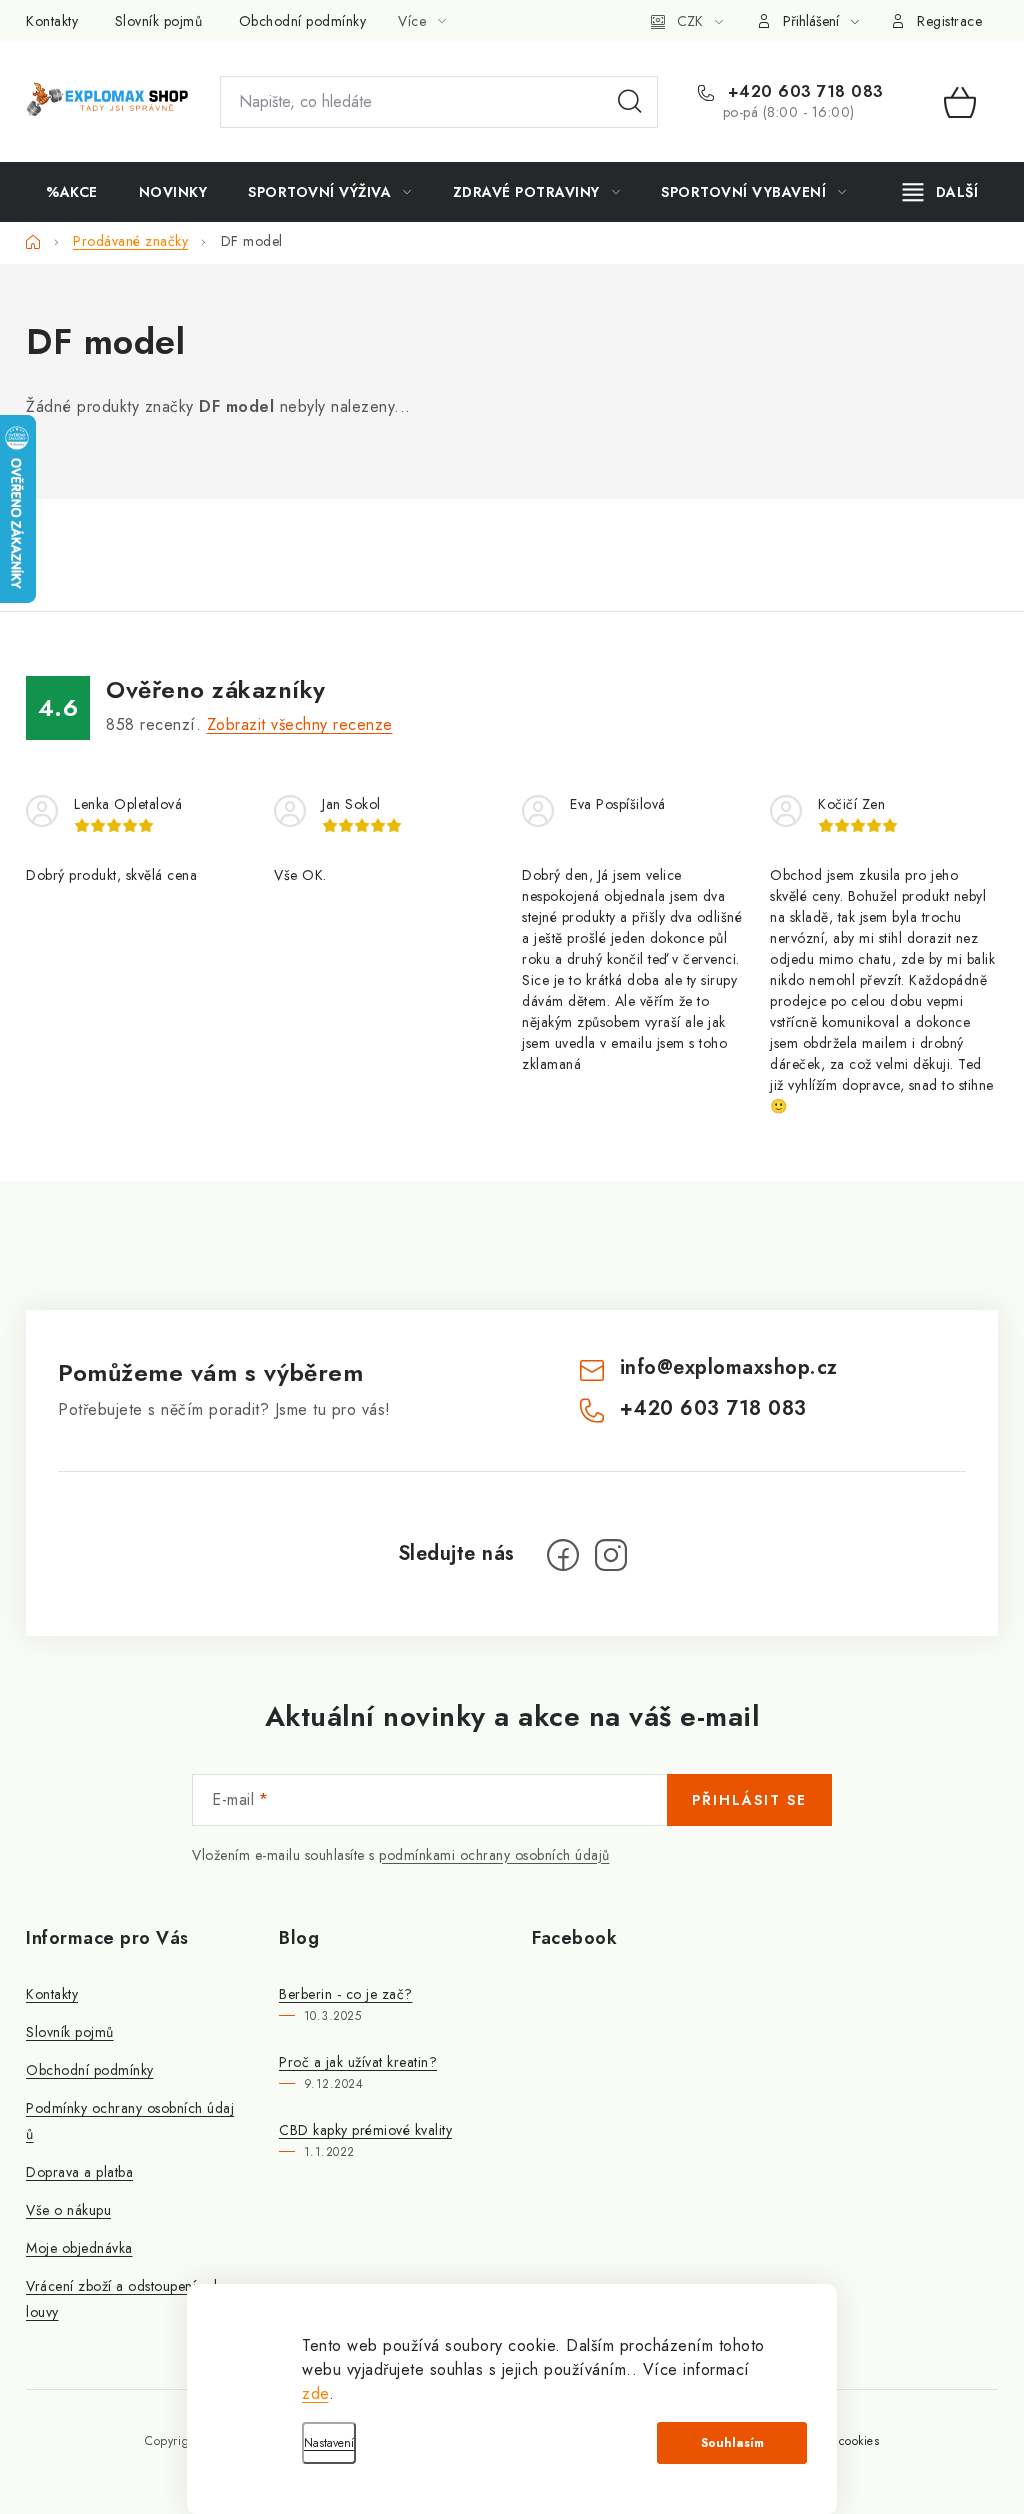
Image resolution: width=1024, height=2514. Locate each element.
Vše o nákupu (68, 2210)
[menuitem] (72, 192)
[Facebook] (563, 1555)
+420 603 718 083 (803, 92)
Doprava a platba (79, 2172)
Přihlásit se (749, 1800)
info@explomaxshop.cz (729, 1367)
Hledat (630, 102)
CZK (690, 21)
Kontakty (52, 21)
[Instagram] (611, 1555)
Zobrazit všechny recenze (300, 724)
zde (315, 2393)
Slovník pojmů (159, 21)
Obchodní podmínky (303, 21)
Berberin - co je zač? (346, 1994)
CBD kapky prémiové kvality (365, 2130)
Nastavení (329, 2443)
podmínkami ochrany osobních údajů (494, 1855)
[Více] (940, 192)
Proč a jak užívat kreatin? (358, 2062)
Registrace (949, 21)
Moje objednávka (79, 2248)
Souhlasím (732, 2443)
